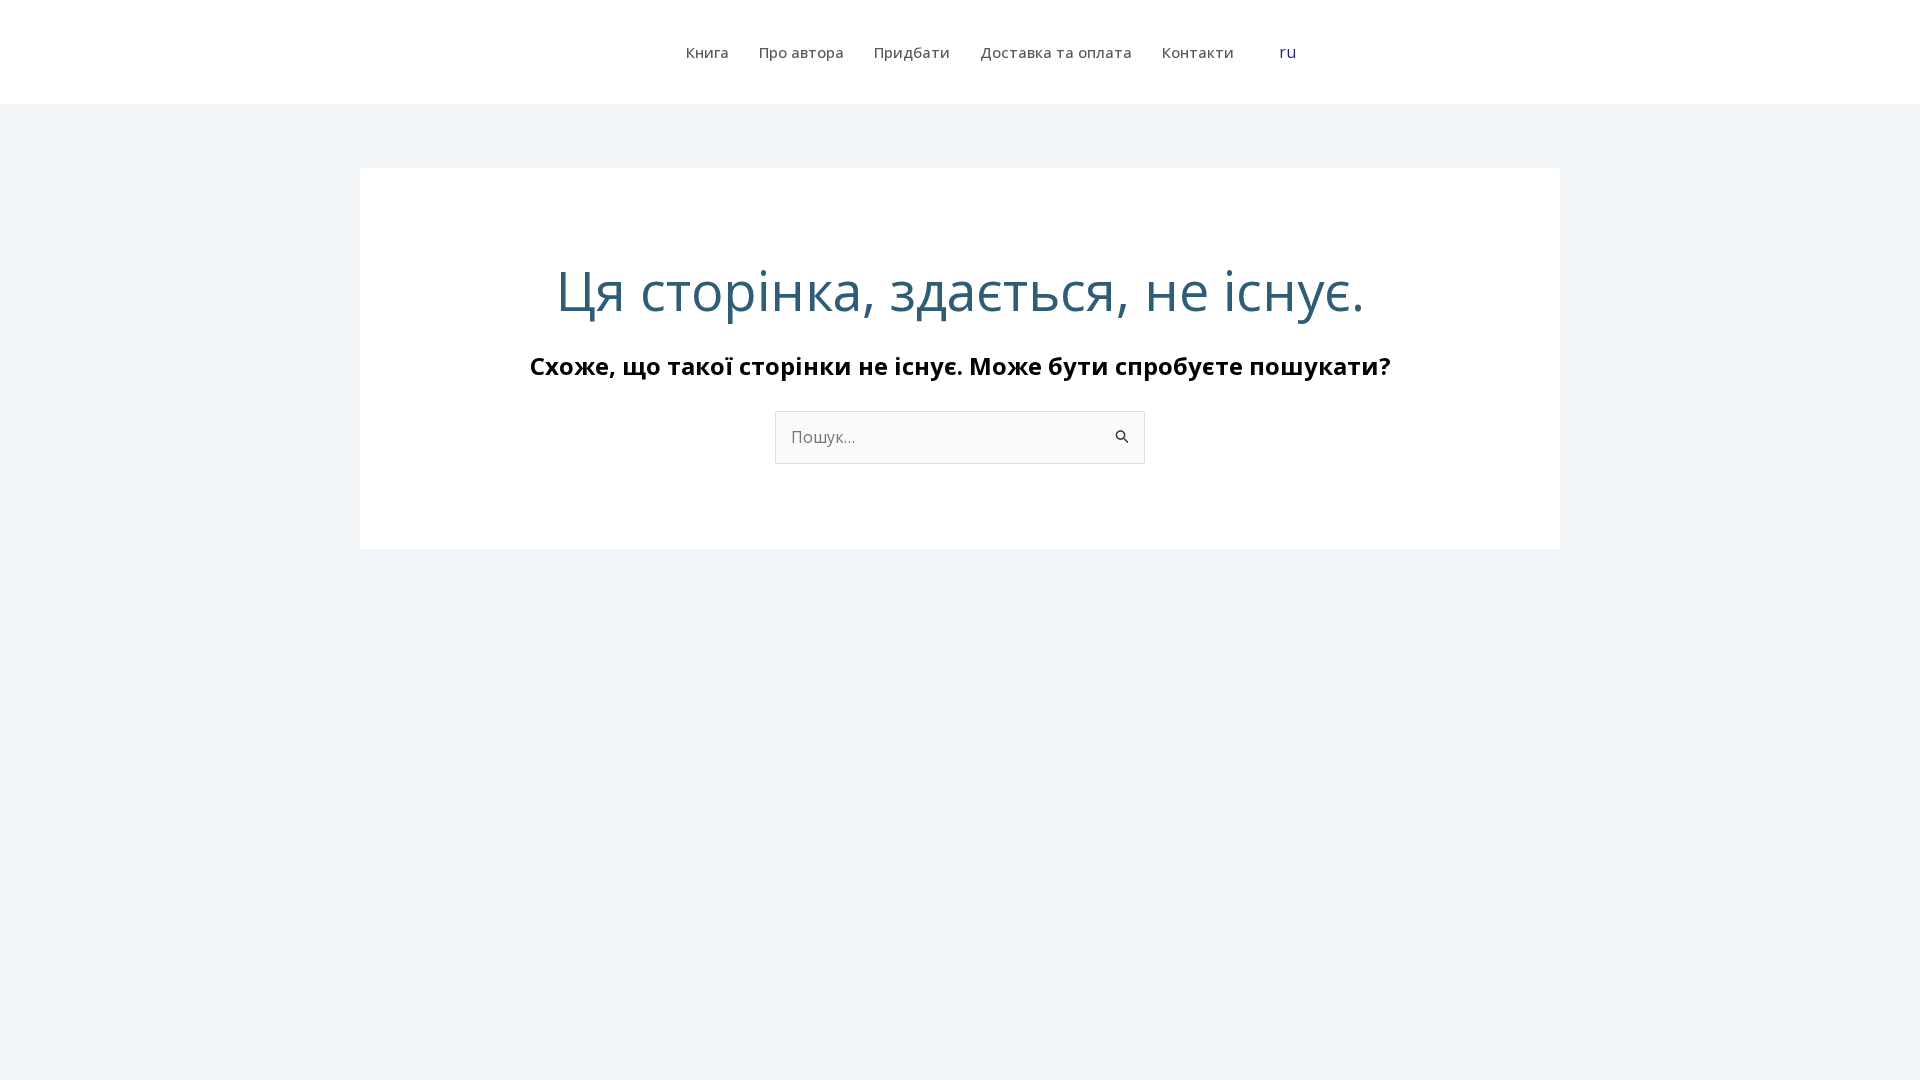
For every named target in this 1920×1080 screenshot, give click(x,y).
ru (1287, 52)
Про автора (801, 52)
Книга (707, 52)
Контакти (1198, 52)
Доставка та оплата (1056, 52)
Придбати (912, 52)
